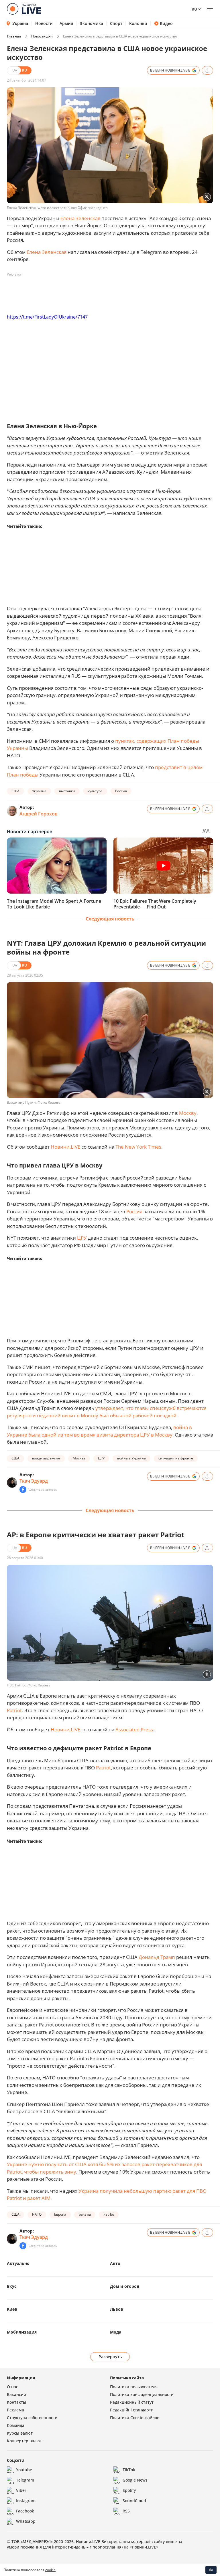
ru (194, 9)
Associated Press (134, 1729)
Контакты (16, 2402)
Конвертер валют (24, 2441)
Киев (12, 2309)
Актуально (18, 2263)
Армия (66, 23)
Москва (79, 1458)
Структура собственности (32, 2418)
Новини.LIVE (65, 1147)
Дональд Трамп (157, 1957)
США (15, 791)
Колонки (138, 23)
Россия (121, 791)
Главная (14, 36)
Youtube (24, 2470)
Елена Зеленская (80, 218)
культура (95, 791)
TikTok (129, 2470)
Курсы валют (20, 2433)
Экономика (92, 23)
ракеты (85, 2214)
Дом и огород (125, 2286)
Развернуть (110, 2357)
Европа (60, 2214)
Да (211, 2570)
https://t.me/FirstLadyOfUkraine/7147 (47, 317)
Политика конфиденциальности (142, 2394)
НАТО (37, 2214)
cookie (50, 2570)
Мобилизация (22, 2332)
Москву (188, 1113)
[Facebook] (23, 1490)
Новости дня (42, 36)
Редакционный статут (132, 2402)
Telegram (25, 2480)
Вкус (12, 2286)
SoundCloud (134, 2501)
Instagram (26, 2501)
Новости (44, 23)
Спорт (116, 23)
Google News (135, 2480)
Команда (16, 2425)
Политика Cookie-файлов (135, 2418)
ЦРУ (82, 1238)
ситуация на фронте (176, 1458)
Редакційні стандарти (132, 2410)
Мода (116, 2332)
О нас (12, 2387)
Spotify (129, 2490)
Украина (39, 791)
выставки (67, 791)
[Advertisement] (111, 292)
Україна (20, 23)
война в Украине (131, 1458)
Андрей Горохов (39, 814)
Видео (166, 23)
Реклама (15, 2410)
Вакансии (16, 2394)
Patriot (14, 1710)
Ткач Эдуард (34, 1481)
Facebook (25, 2511)
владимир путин (46, 1458)
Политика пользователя (134, 2387)
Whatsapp (26, 2521)
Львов (117, 2309)
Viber (21, 2490)
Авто (115, 2263)
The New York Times (138, 1147)
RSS (126, 2511)
